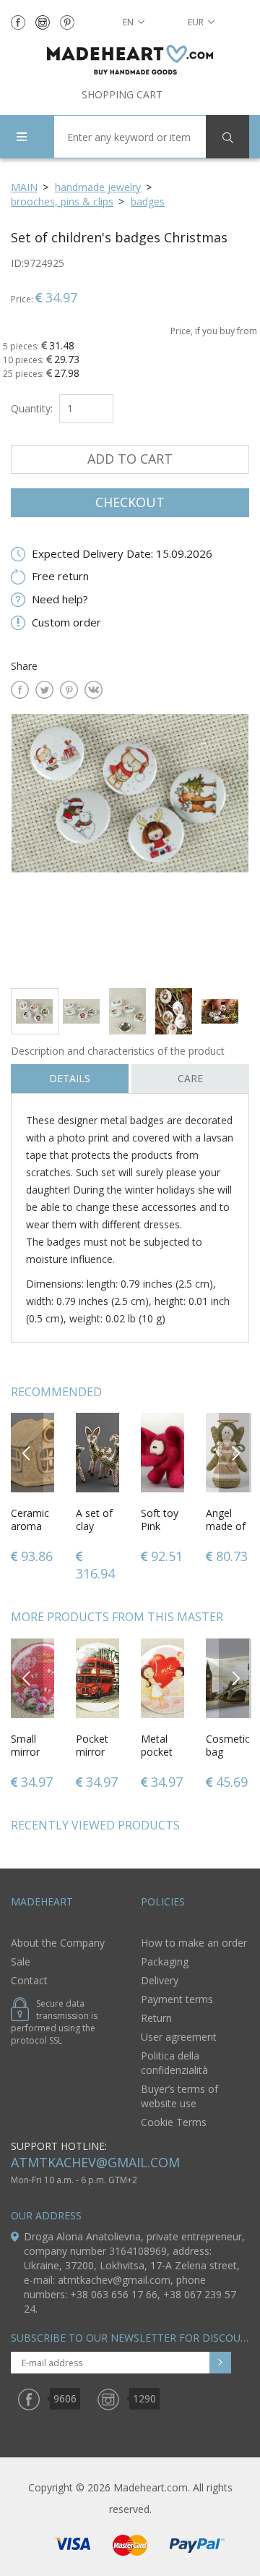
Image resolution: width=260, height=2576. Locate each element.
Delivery (160, 1980)
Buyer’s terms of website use (179, 2096)
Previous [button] (27, 1452)
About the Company (58, 1943)
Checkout (130, 502)
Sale (21, 1961)
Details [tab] (70, 1078)
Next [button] (235, 1452)
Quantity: (32, 408)
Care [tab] (190, 1078)
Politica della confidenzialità (174, 2063)
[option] (130, 845)
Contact (29, 1980)
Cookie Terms (174, 2122)
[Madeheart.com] (130, 60)
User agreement (179, 2037)
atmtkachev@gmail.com (95, 2162)
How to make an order (194, 1943)
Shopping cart (122, 94)
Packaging (165, 1961)
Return (156, 2018)
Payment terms (177, 1999)
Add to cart (130, 459)
